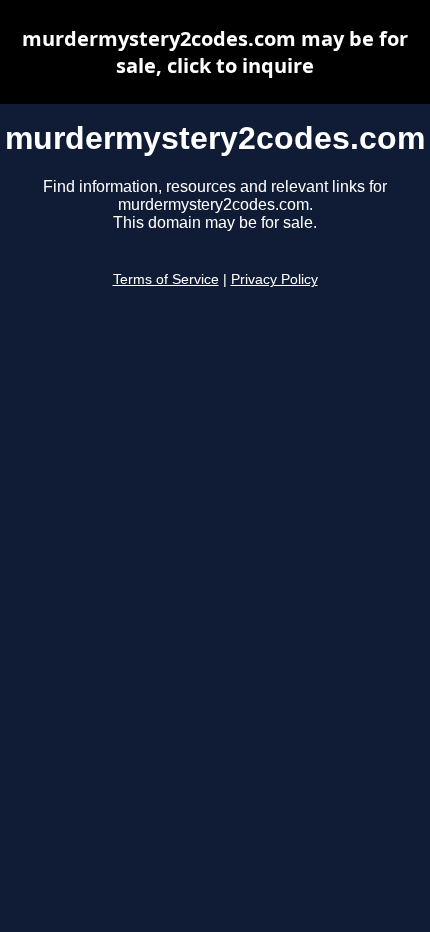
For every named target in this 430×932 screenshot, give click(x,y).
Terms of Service (166, 279)
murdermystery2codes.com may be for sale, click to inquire (215, 52)
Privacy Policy (274, 279)
